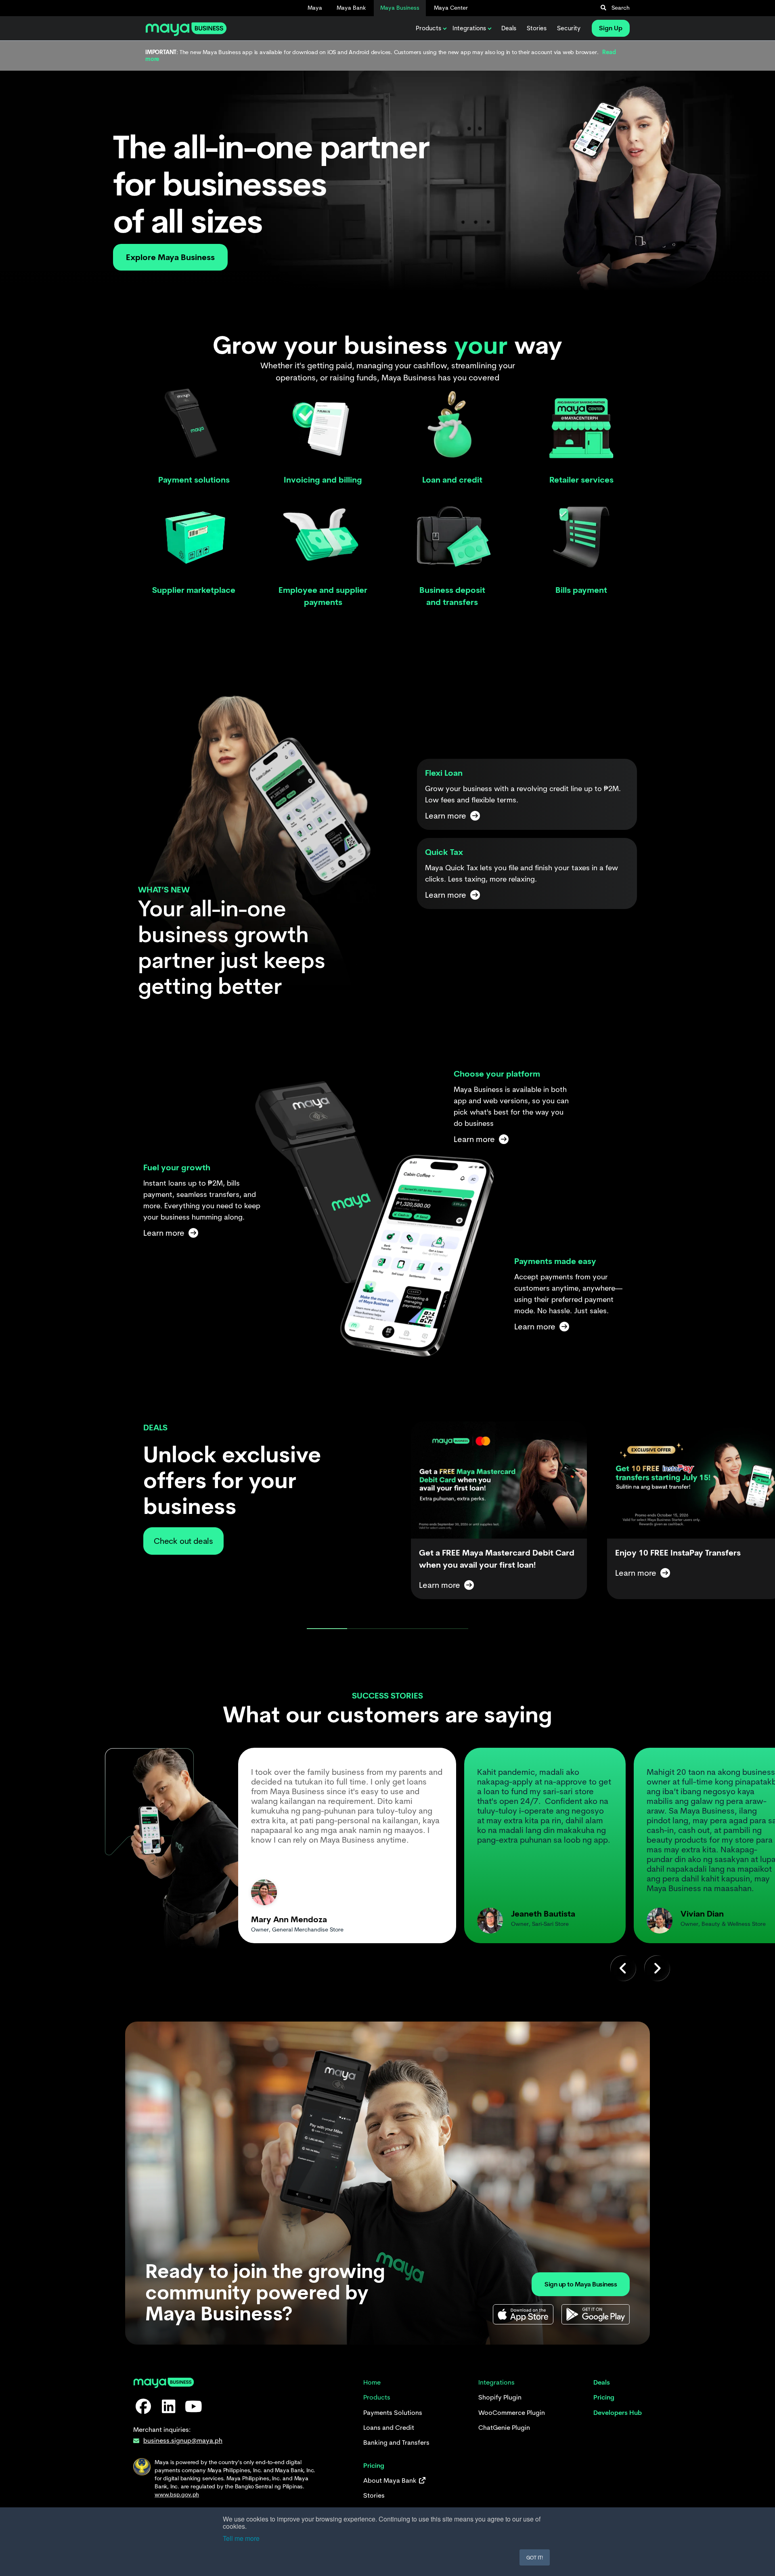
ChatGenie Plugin (504, 2428)
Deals (509, 28)
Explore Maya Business (170, 257)
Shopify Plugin (500, 2397)
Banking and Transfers (396, 2443)
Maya (315, 8)
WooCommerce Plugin (512, 2413)
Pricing (604, 2397)
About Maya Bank (391, 2480)
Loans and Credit (389, 2428)
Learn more (440, 1585)
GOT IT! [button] (535, 2557)
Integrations (469, 28)
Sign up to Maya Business (581, 2284)
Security (569, 28)
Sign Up (611, 28)
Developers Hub (618, 2413)
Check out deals (183, 1541)
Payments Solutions (393, 2413)
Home (372, 2382)
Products (428, 28)
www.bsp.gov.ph (177, 2494)
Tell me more (241, 2538)
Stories (537, 28)
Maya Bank (351, 8)
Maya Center (451, 8)
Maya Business (400, 8)
